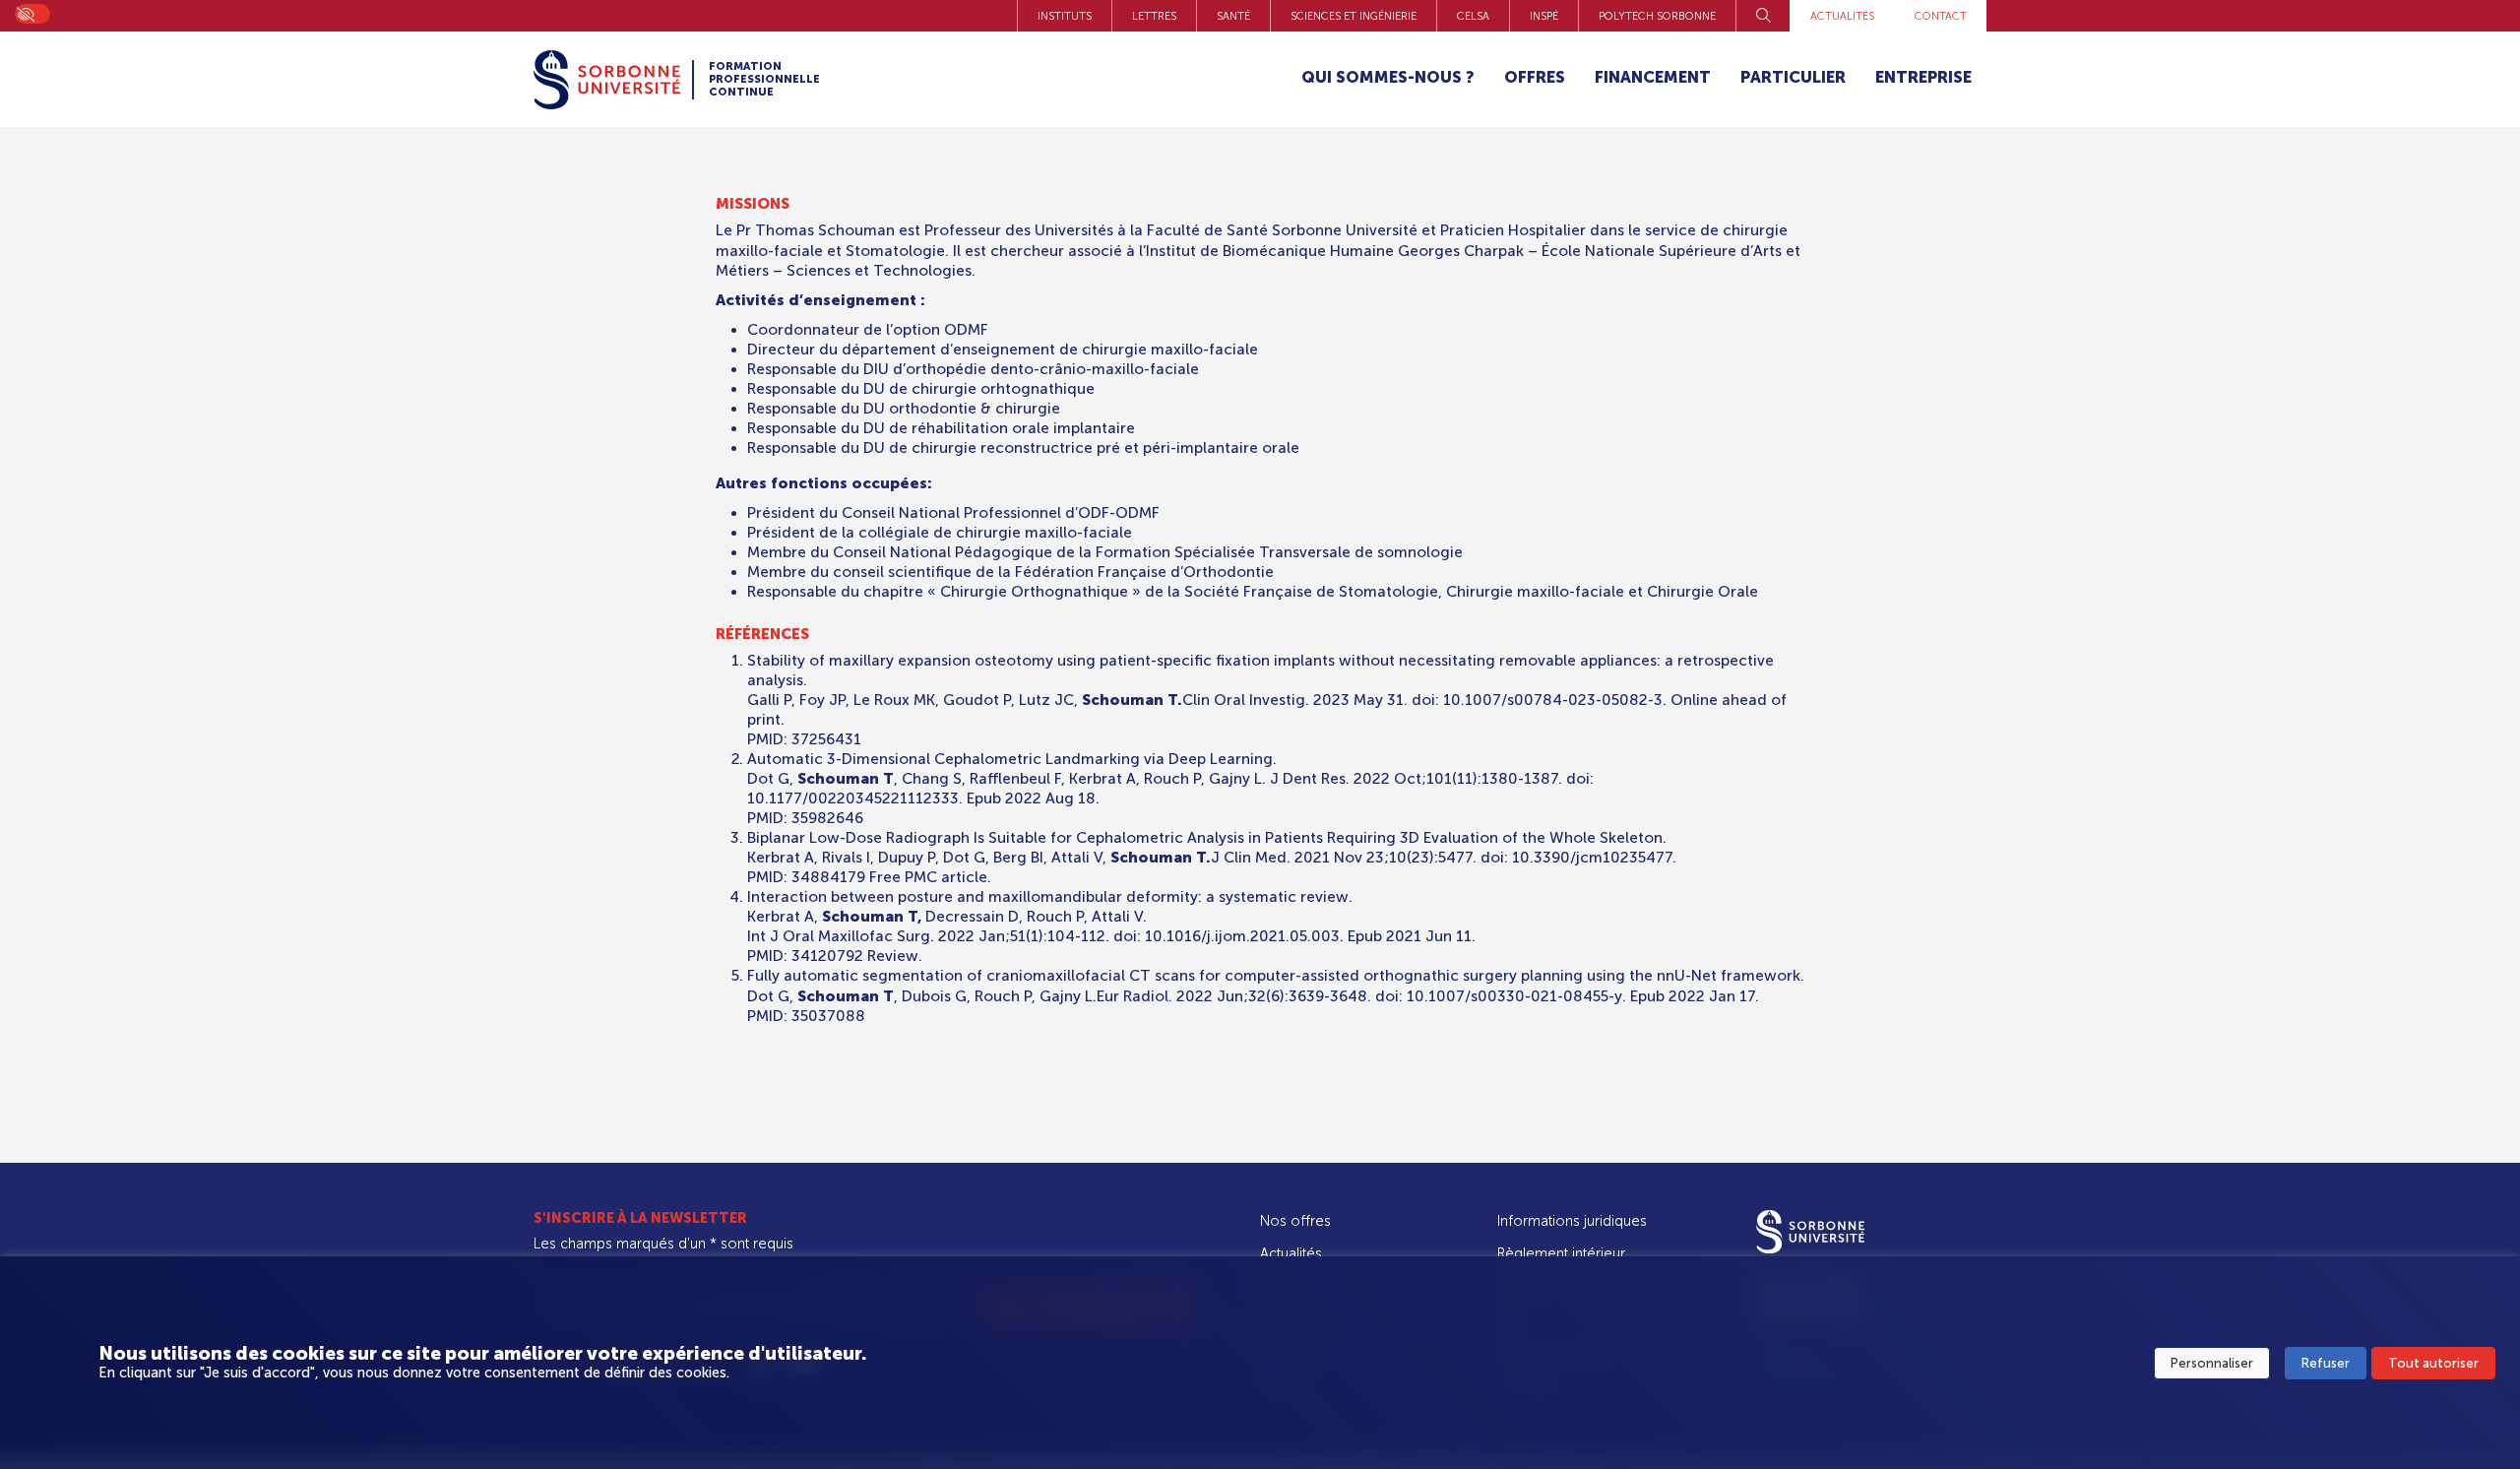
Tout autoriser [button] (2433, 1363)
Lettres (1154, 16)
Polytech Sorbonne (1657, 16)
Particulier (1793, 77)
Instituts (1065, 16)
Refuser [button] (2326, 1363)
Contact (1941, 16)
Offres (1535, 77)
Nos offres (1295, 1221)
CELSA (1473, 16)
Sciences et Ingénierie (1354, 16)
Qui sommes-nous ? (1388, 77)
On (25, 13)
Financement (1653, 77)
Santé (1233, 16)
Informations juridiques (1572, 1221)
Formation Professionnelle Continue (764, 80)
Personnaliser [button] (2212, 1363)
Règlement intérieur (1561, 1253)
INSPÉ (1544, 16)
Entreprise (1923, 77)
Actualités (1842, 16)
